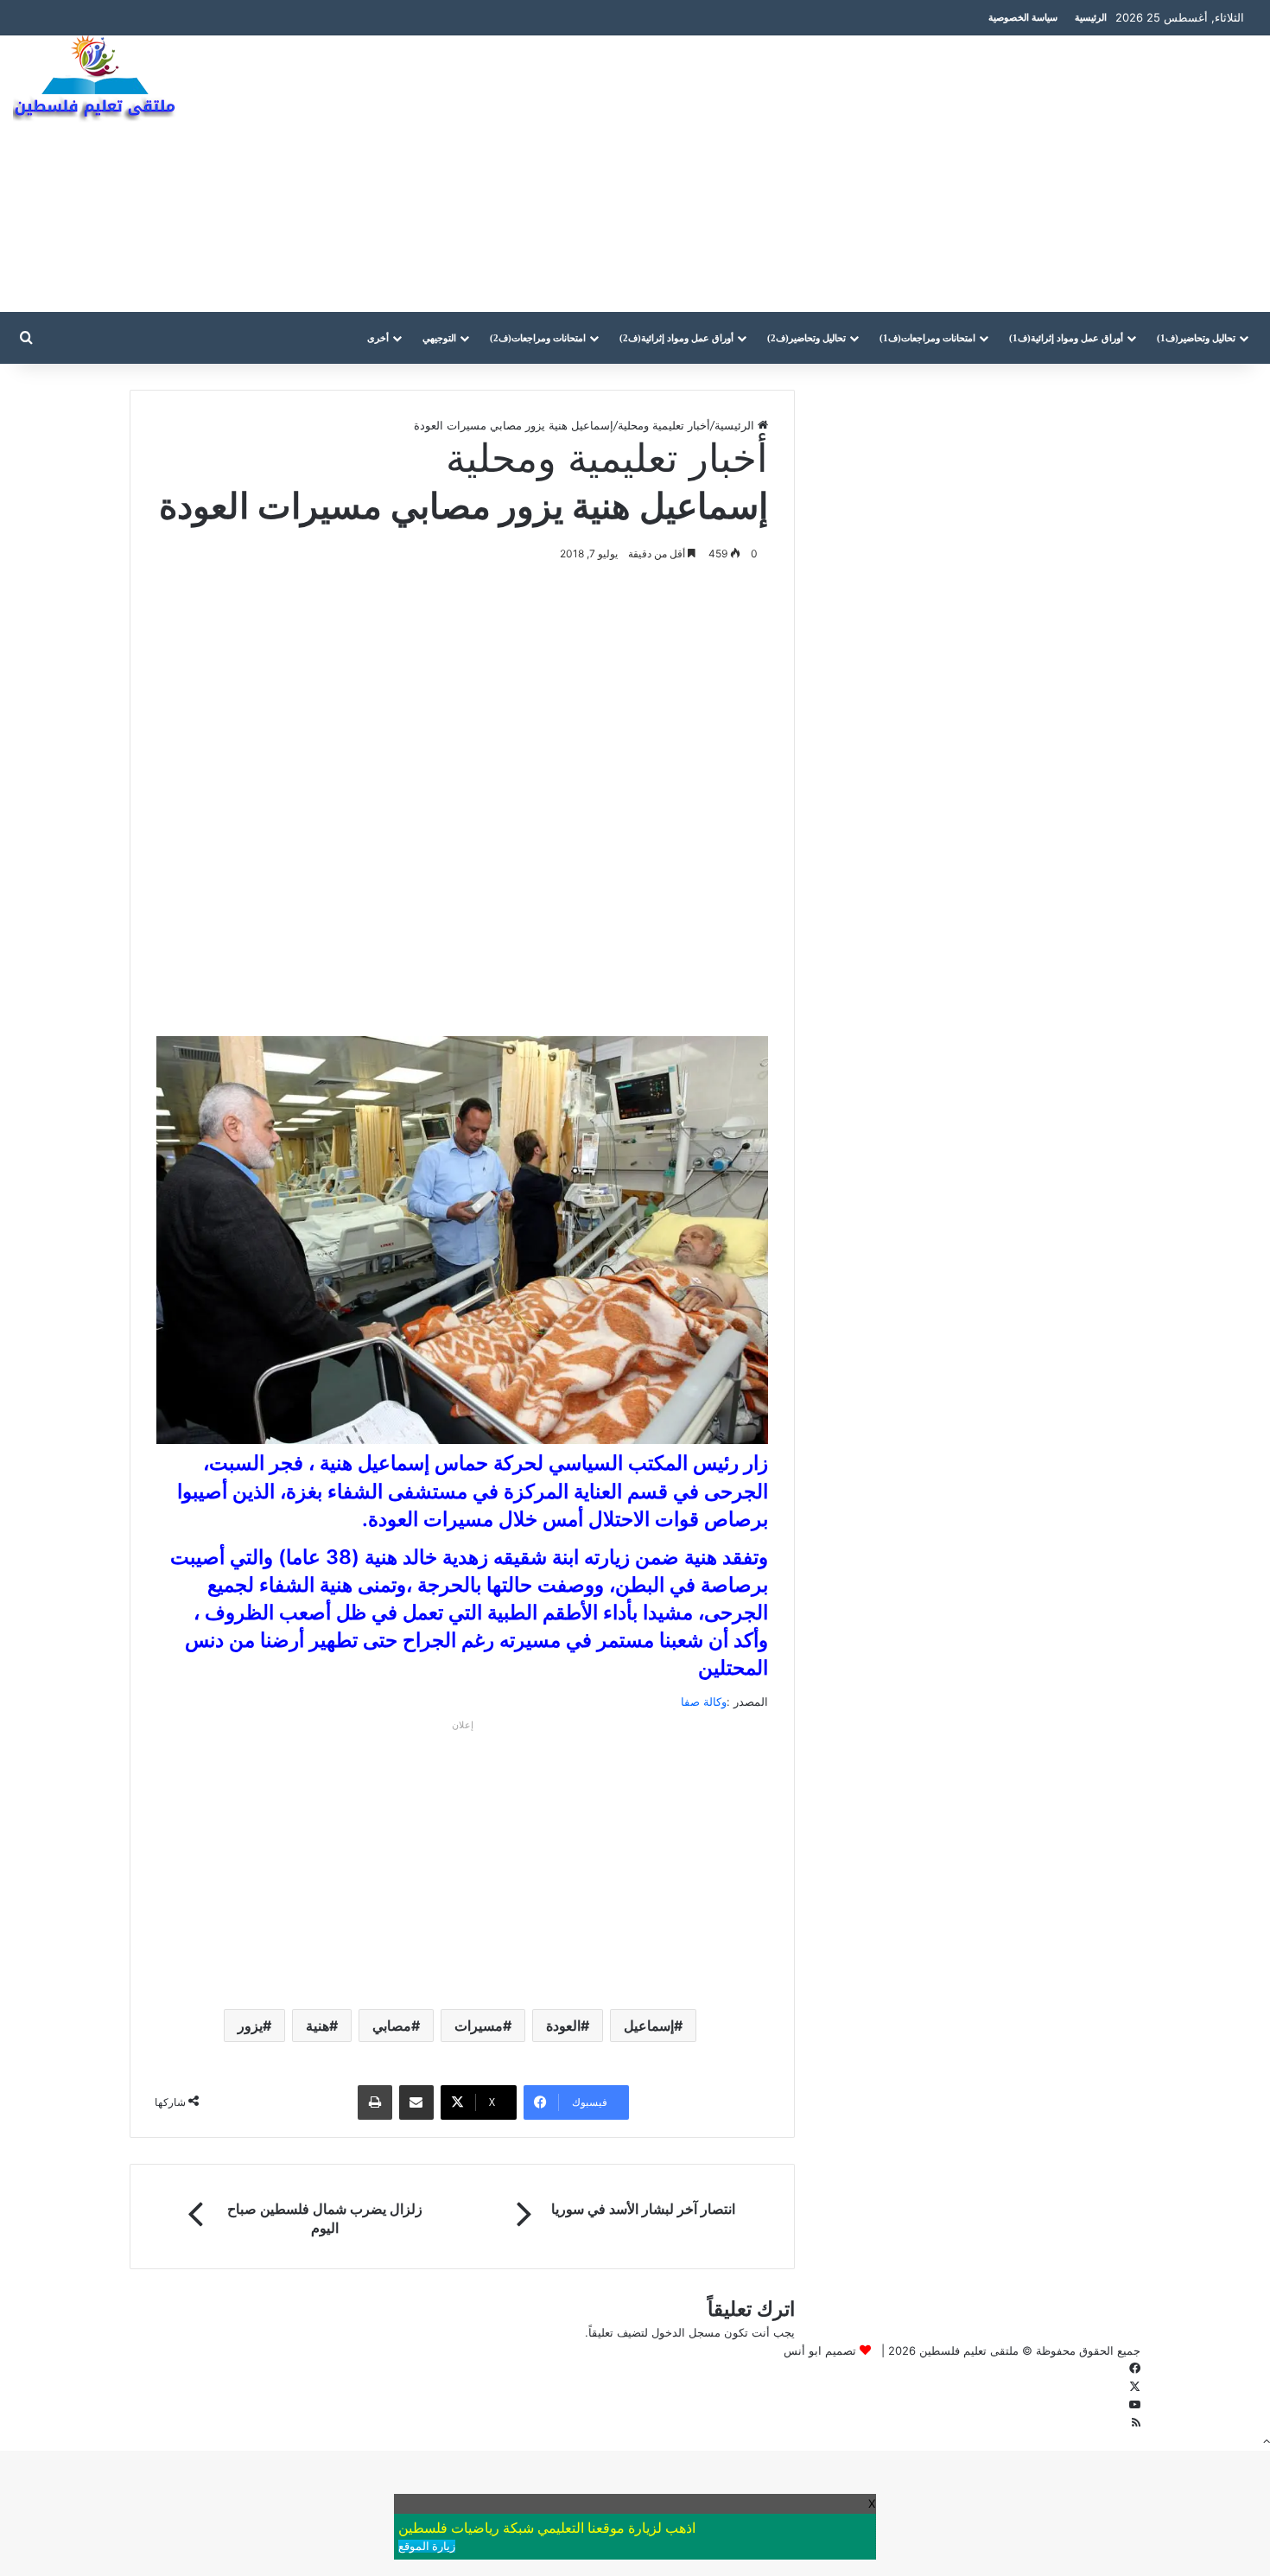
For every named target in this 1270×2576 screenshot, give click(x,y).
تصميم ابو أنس (820, 2350)
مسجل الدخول (686, 2332)
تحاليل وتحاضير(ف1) (1196, 338)
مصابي (392, 2026)
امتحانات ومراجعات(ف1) (927, 338)
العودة (563, 2026)
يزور (250, 2026)
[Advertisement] (847, 174)
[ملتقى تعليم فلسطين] (98, 80)
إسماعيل (649, 2026)
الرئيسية (1091, 17)
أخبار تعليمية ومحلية (664, 425)
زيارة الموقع (427, 2546)
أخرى (378, 338)
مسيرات (479, 2026)
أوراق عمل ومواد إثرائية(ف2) (676, 338)
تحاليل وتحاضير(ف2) (806, 338)
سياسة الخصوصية (1023, 17)
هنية (317, 2026)
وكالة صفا (704, 1701)
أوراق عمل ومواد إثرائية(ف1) (1066, 338)
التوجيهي (439, 338)
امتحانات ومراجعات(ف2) (538, 338)
